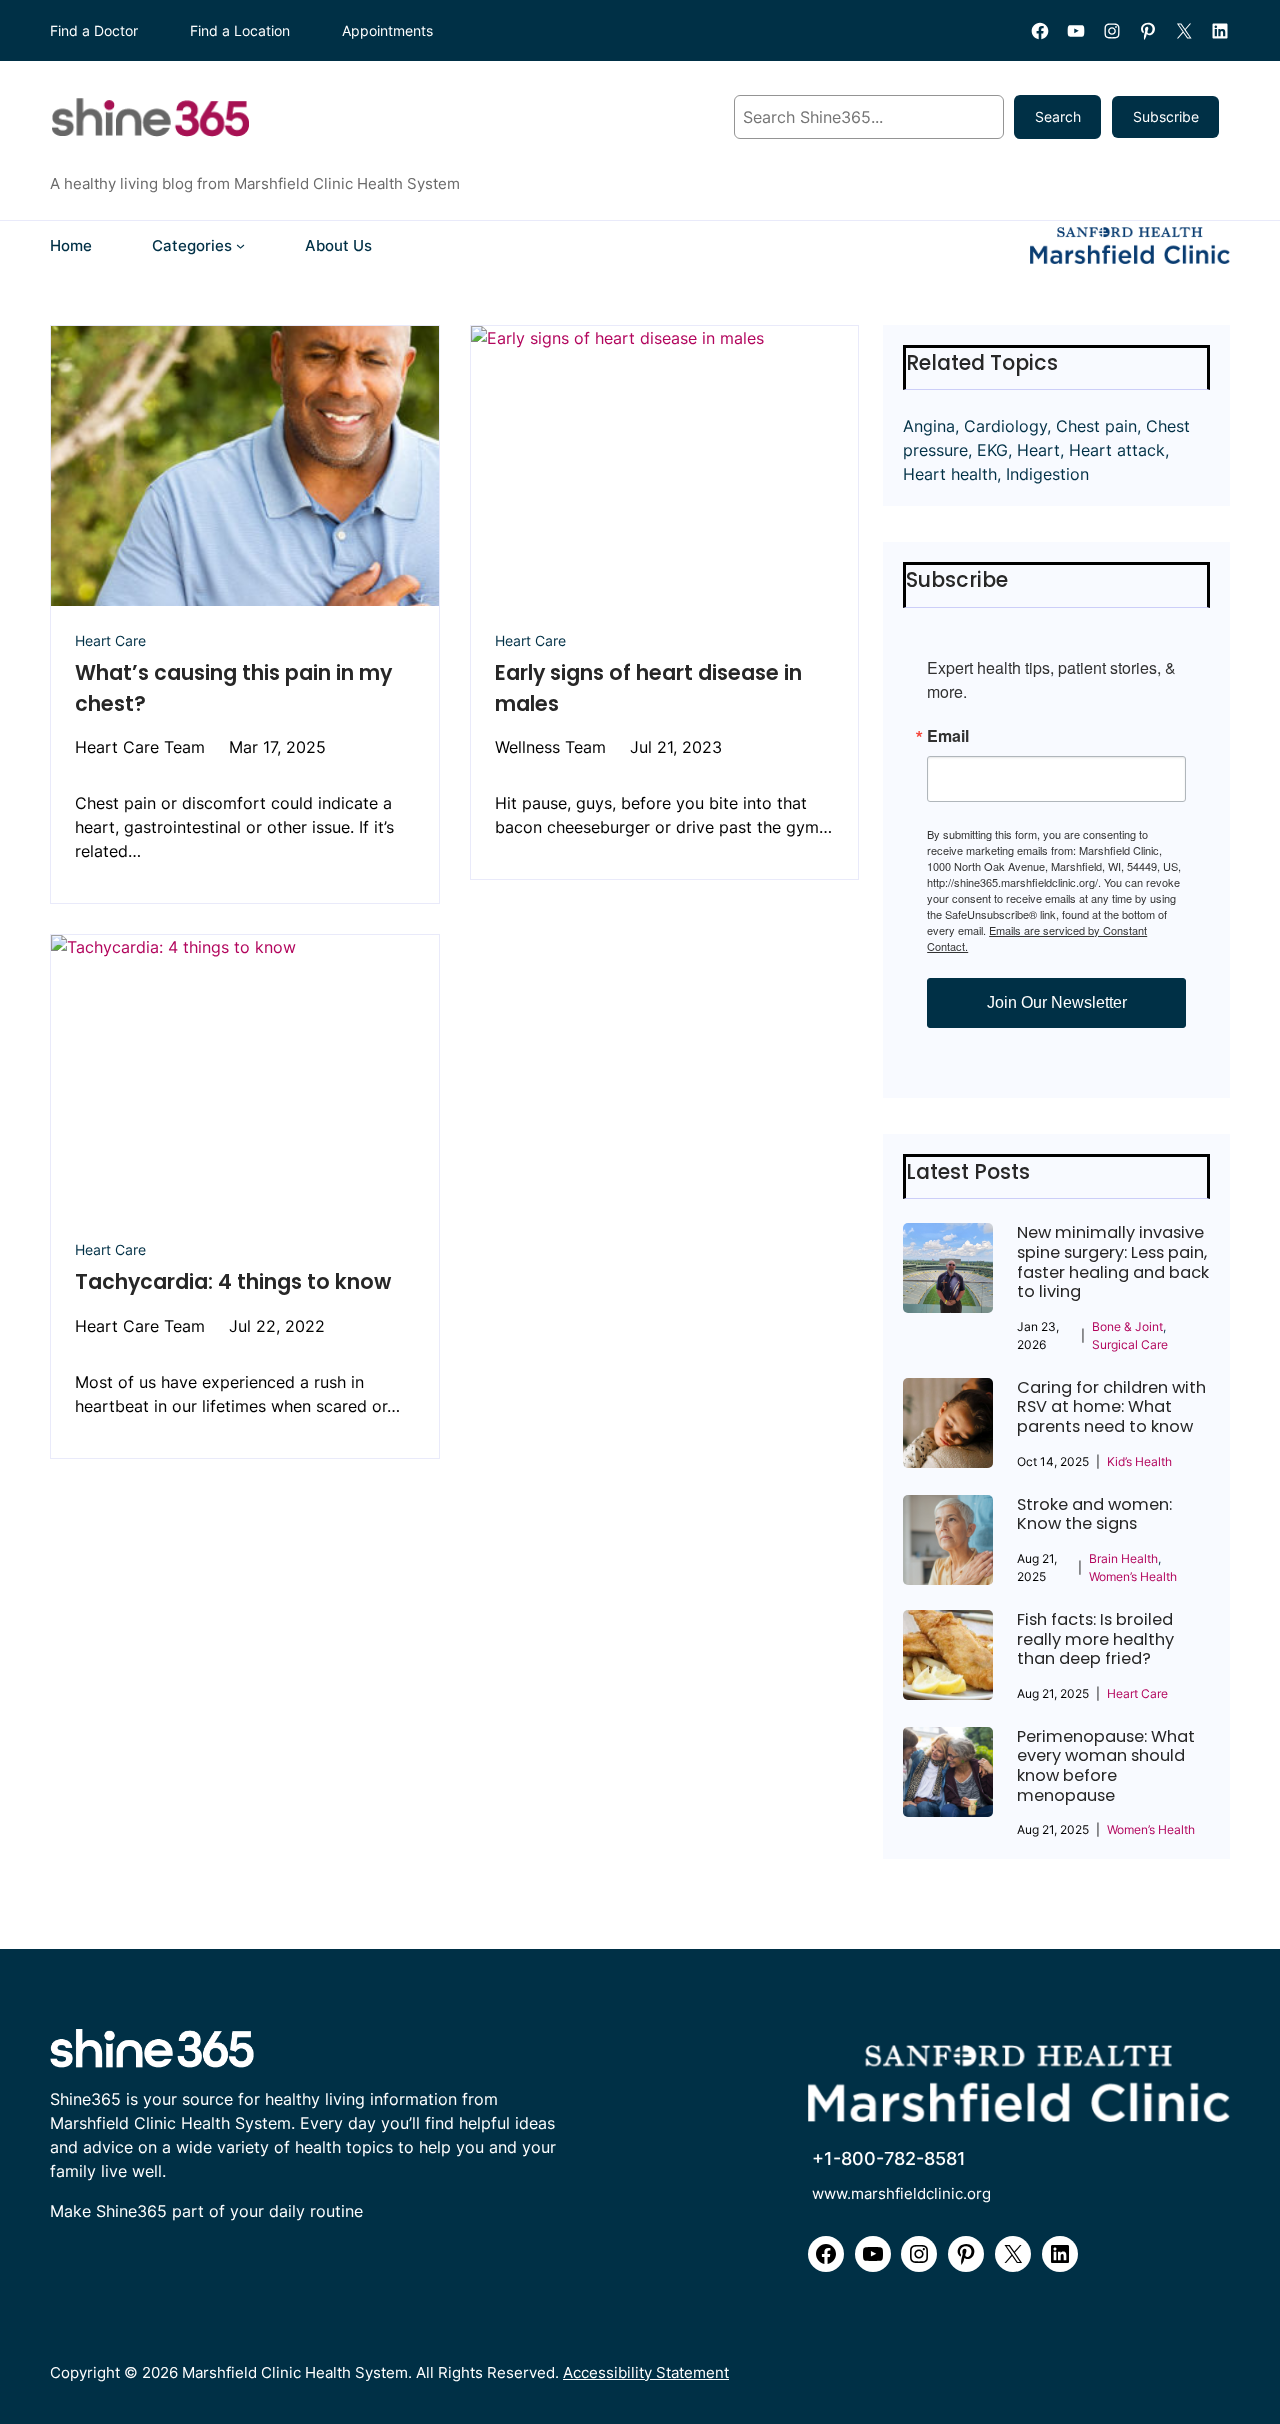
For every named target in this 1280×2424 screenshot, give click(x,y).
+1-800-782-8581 (889, 2158)
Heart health (950, 474)
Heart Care (110, 640)
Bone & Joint (1127, 1326)
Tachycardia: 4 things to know (233, 1281)
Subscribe (1166, 116)
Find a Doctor (94, 30)
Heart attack (1117, 450)
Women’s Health (1133, 1576)
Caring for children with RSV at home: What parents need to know (1111, 1407)
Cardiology (1005, 426)
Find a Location (240, 30)
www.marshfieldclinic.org (901, 2193)
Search (1058, 116)
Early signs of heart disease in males (648, 688)
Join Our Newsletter (1057, 1002)
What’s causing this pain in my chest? (233, 688)
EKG (992, 450)
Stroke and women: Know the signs (1094, 1514)
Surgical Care (1130, 1344)
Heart (1038, 450)
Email (948, 736)
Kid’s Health (1139, 1461)
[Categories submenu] (240, 245)
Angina (929, 426)
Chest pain (1096, 426)
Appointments (387, 30)
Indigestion (1047, 474)
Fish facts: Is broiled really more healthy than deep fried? (1095, 1639)
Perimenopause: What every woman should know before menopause (1106, 1766)
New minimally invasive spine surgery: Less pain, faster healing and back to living (1113, 1262)
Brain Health (1123, 1558)
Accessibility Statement (646, 2372)
